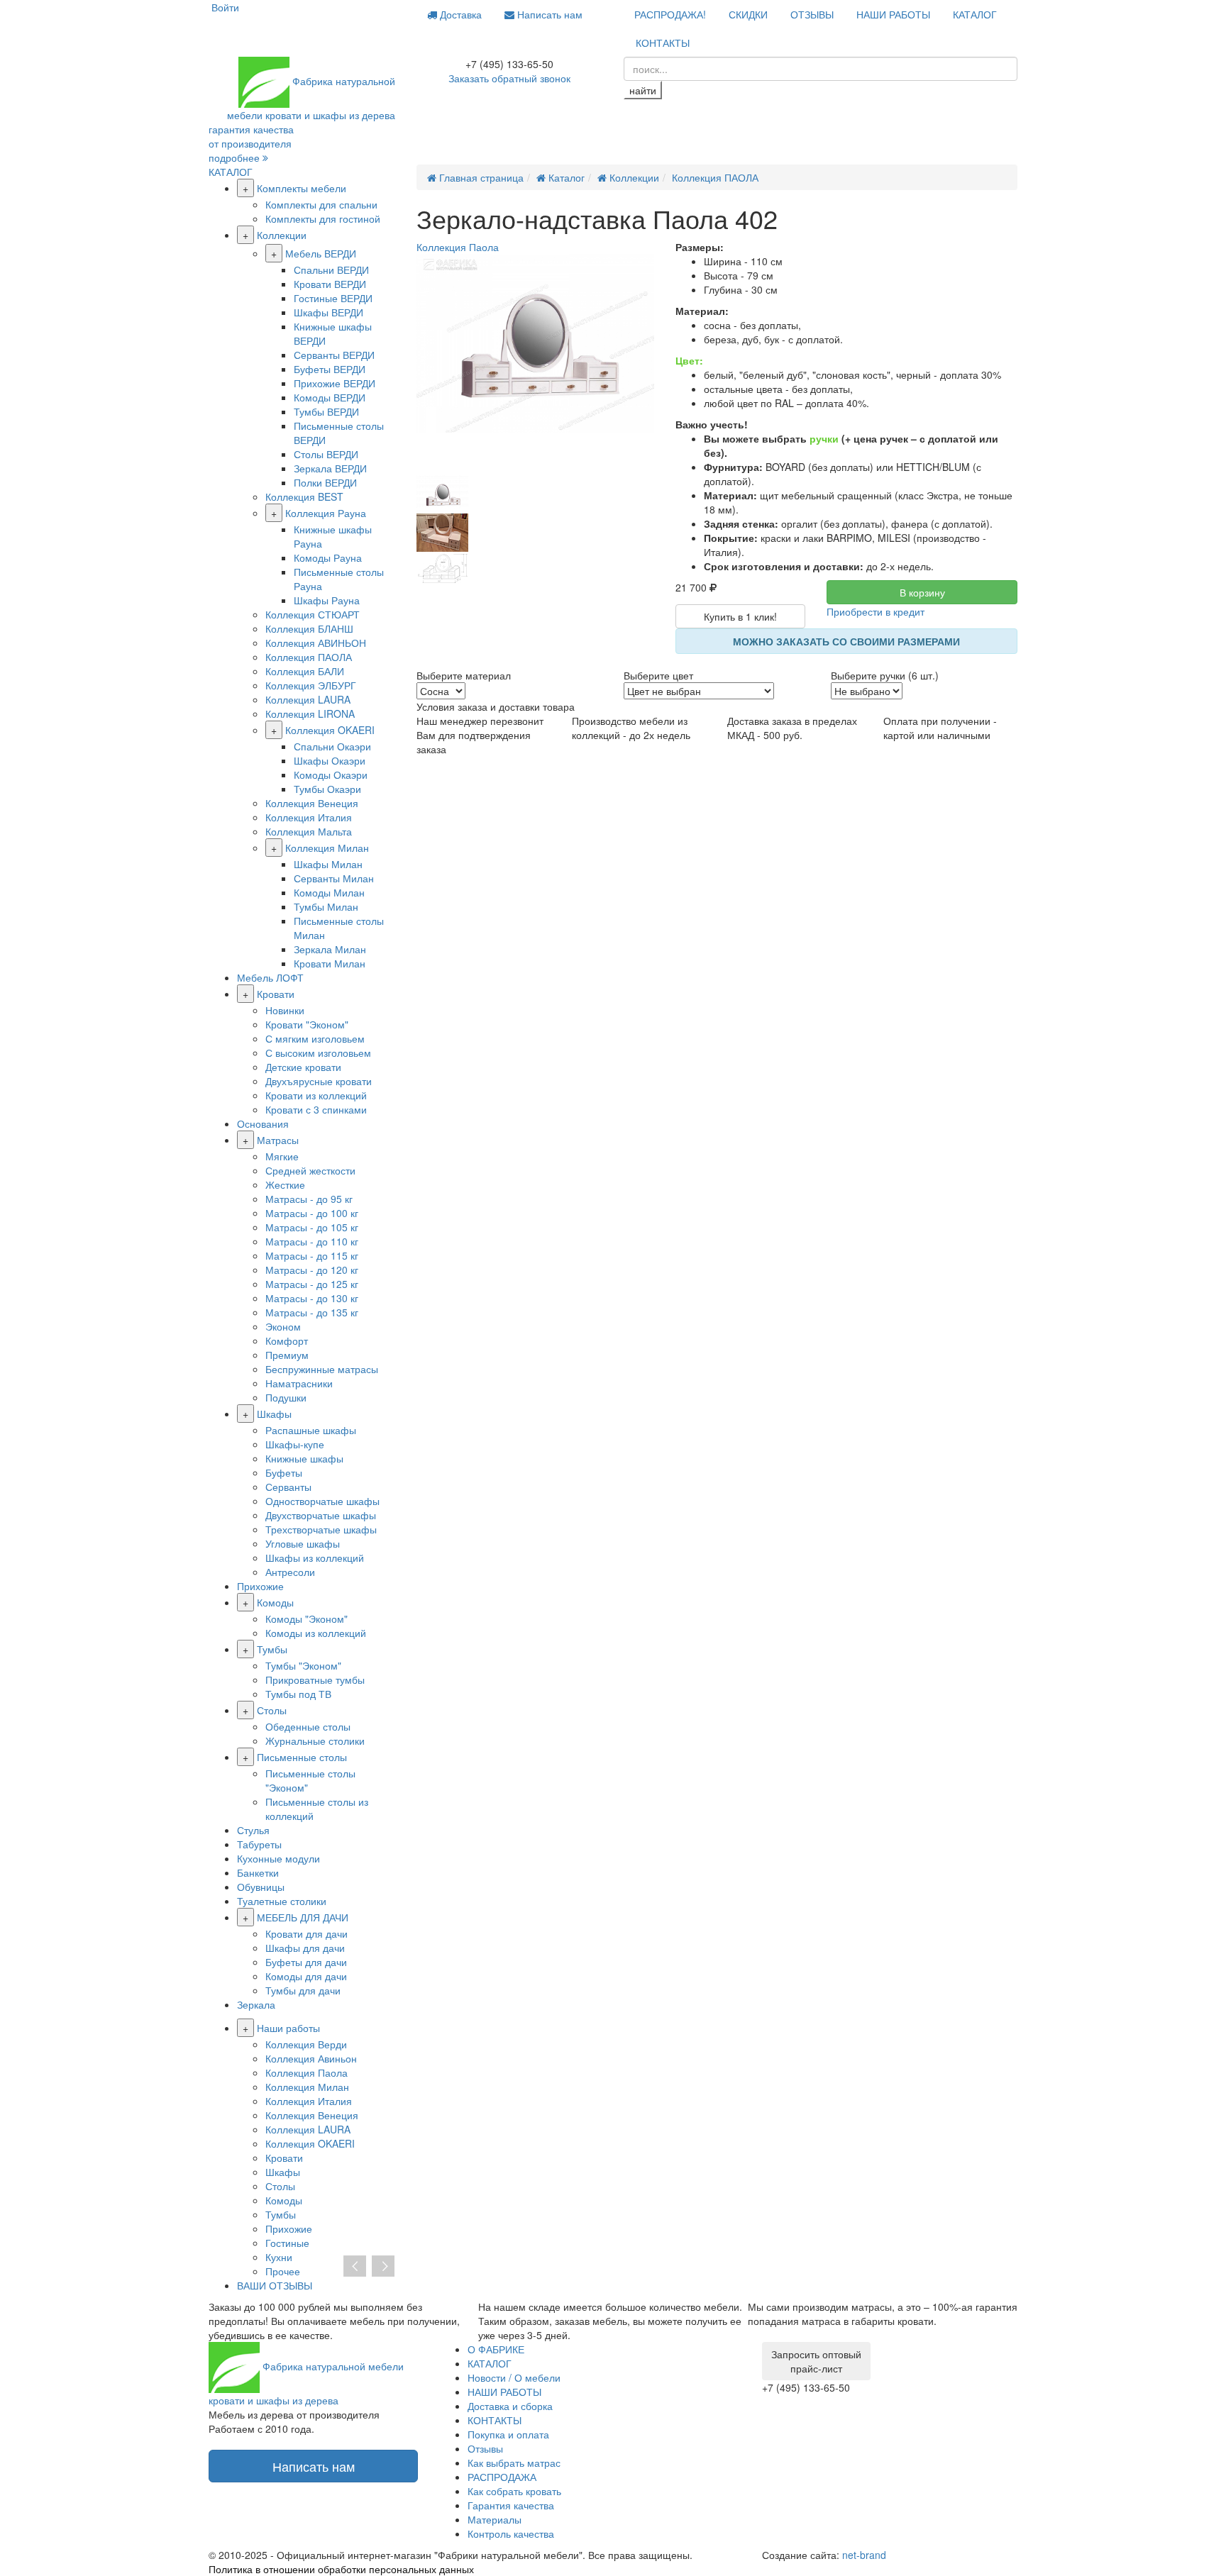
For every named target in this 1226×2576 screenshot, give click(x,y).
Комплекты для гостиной (323, 218)
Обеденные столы (308, 1726)
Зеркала (256, 2004)
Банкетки (258, 1872)
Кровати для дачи (306, 1933)
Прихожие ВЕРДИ (335, 383)
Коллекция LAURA (308, 699)
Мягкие (282, 1156)
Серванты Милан (334, 878)
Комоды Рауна (328, 557)
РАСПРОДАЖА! (670, 14)
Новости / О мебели (514, 2377)
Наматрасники (299, 1383)
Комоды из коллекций (316, 1633)
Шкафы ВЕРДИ (328, 312)
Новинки (285, 1010)
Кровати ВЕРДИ (330, 284)
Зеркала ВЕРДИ (330, 468)
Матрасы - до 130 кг (312, 1298)
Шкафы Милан (328, 864)
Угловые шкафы (303, 1543)
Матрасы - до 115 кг (312, 1255)
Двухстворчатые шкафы (321, 1515)
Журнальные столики (315, 1741)
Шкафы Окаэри (330, 760)
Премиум (287, 1355)
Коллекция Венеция (312, 803)
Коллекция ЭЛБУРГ (311, 685)
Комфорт (287, 1340)
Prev (355, 2267)
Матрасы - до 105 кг (312, 1227)
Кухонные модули (278, 1858)
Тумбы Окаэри (327, 789)
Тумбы (272, 1649)
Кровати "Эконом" (307, 1024)
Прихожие (260, 1586)
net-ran (864, 2555)
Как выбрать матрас (514, 2463)
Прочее (283, 2271)
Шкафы (274, 1414)
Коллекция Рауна (326, 513)
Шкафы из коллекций (315, 1558)
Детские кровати (303, 1067)
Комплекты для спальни (321, 204)
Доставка (459, 14)
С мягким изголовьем (315, 1038)
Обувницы (261, 1887)
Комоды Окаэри (331, 775)
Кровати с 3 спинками (316, 1109)
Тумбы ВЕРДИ (326, 411)
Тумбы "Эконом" (303, 1665)
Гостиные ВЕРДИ (333, 298)
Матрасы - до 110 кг (312, 1241)
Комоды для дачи (306, 1976)
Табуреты (259, 1844)
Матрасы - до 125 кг (312, 1284)
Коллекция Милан (327, 848)
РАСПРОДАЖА (502, 2477)
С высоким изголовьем (318, 1053)
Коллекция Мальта (309, 831)
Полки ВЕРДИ (325, 482)
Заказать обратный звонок (509, 78)
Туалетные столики (282, 1901)
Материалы (495, 2519)
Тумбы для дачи (303, 1990)
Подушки (286, 1397)
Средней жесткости (310, 1170)
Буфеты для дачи (306, 1962)
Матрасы (278, 1140)
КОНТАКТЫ (663, 43)
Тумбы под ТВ (298, 1694)
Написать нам (548, 14)
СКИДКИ (748, 14)
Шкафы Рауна (327, 600)
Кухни (279, 2257)
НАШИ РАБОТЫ (893, 14)
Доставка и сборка (510, 2406)
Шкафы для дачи (305, 1948)
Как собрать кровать (514, 2491)
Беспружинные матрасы (322, 1369)
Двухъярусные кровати (319, 1081)
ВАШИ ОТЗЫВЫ (275, 2285)
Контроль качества (511, 2533)
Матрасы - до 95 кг (309, 1199)
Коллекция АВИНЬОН (316, 643)
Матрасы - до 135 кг (312, 1312)
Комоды (275, 1602)
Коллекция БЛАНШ (309, 628)
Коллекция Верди (306, 2044)
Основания (263, 1123)
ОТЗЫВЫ (812, 14)
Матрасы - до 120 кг (312, 1270)
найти (643, 90)
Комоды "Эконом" (306, 1619)
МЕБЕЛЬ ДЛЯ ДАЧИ (303, 1917)
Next (383, 2267)
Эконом (283, 1326)
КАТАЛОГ (975, 14)
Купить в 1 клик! (740, 616)
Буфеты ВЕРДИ (330, 369)
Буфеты (284, 1472)
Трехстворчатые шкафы (321, 1529)
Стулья (253, 1830)
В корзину (922, 592)
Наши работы (288, 2028)
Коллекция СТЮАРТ (313, 614)
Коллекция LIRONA (310, 714)
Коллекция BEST (304, 496)
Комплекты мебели (302, 188)
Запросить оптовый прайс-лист (816, 2361)
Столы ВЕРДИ (326, 454)
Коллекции (282, 235)
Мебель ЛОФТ (270, 977)
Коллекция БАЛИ (305, 671)
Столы (272, 1710)
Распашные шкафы (311, 1430)
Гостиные (287, 2243)
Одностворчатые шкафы (322, 1501)
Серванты (288, 1487)
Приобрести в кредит (876, 611)
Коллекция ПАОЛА (309, 657)
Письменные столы (302, 1757)
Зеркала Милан (330, 949)
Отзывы (485, 2448)
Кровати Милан (330, 963)
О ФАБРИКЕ (496, 2349)
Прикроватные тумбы (315, 1680)
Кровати (276, 994)
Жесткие (285, 1184)
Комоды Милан (329, 892)
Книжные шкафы (304, 1458)
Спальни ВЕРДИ (331, 270)
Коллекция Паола (306, 2072)
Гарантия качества (511, 2505)
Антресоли (290, 1572)
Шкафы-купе (295, 1444)
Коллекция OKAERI (330, 730)
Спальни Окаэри (332, 746)
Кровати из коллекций (316, 1095)
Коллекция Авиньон (311, 2058)
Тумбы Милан (326, 906)
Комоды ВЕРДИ (330, 397)
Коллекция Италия (309, 817)
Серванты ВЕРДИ (334, 355)
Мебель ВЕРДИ (321, 253)
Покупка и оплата (508, 2434)
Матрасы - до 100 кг (312, 1213)
